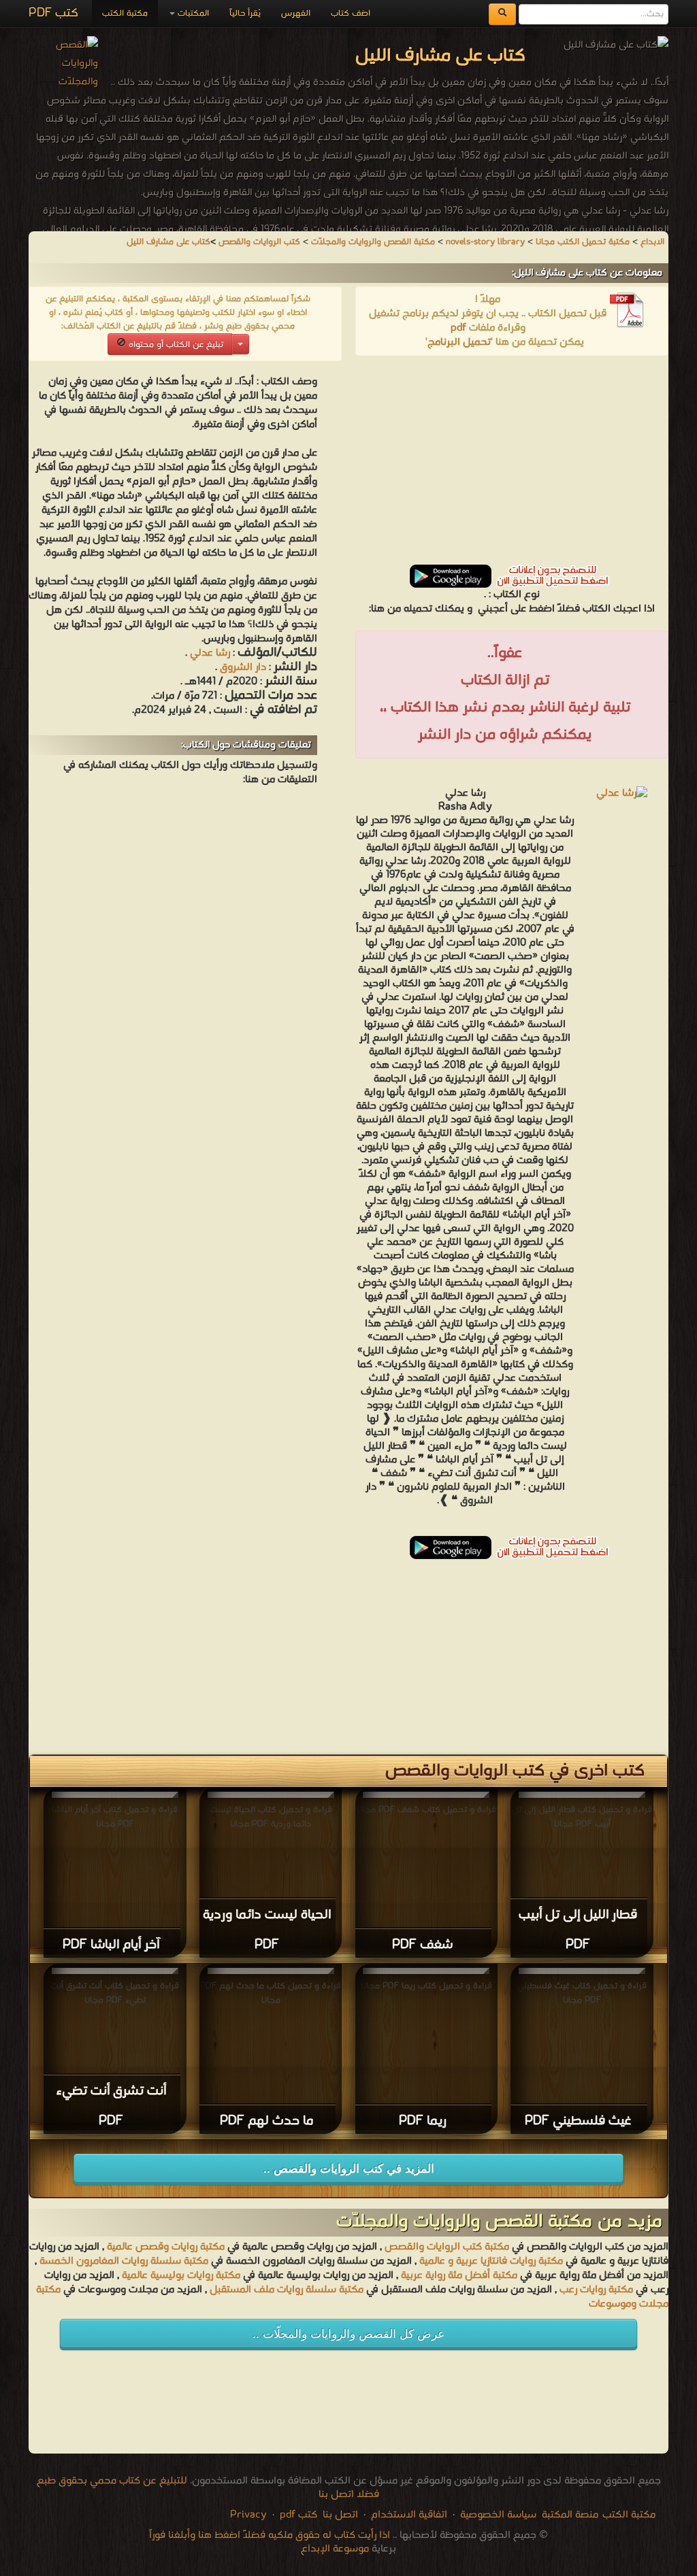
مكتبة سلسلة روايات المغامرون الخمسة (124, 2261)
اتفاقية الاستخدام (408, 2515)
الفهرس (296, 13)
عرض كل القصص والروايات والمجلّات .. (348, 2334)
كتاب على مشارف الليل (168, 242)
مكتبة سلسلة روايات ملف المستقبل (287, 2290)
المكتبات (192, 13)
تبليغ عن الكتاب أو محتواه (175, 345)
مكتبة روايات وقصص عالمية (164, 2247)
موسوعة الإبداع (335, 2549)
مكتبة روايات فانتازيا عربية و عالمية (491, 2261)
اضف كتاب (351, 13)
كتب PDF (53, 13)
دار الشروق (242, 667)
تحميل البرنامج (459, 342)
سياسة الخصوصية (498, 2515)
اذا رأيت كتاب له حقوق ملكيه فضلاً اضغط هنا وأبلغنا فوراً (270, 2535)
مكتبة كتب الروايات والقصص (447, 2247)
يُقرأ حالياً (245, 13)
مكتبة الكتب (125, 13)
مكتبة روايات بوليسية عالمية (181, 2275)
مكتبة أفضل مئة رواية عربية (459, 2275)
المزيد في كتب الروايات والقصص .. (349, 2169)
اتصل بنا (339, 2515)
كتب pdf (298, 2515)
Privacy (248, 2515)
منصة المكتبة (570, 2515)
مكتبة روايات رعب (595, 2290)
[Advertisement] (512, 465)
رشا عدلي (210, 653)
